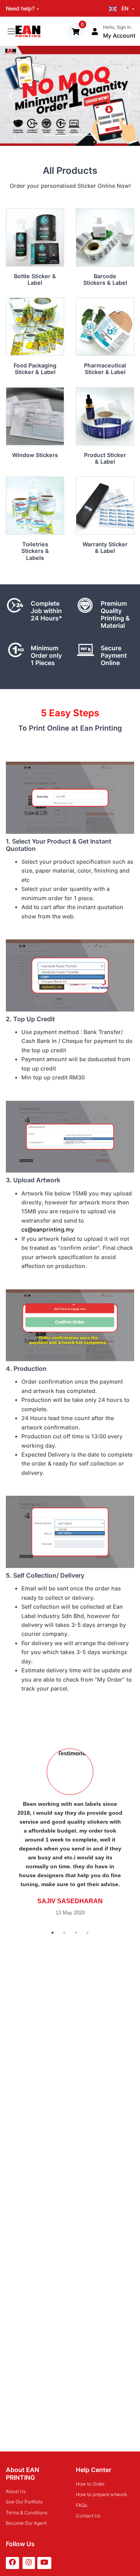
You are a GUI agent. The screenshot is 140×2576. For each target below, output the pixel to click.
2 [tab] (64, 1933)
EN (125, 8)
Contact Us (88, 2516)
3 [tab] (76, 1933)
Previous (6, 1832)
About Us (16, 2491)
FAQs (81, 2505)
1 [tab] (52, 1933)
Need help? (20, 8)
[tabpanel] (70, 1832)
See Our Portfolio (24, 2502)
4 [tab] (87, 1933)
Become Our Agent (26, 2523)
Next (134, 1832)
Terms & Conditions (27, 2513)
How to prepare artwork (101, 2494)
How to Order (90, 2484)
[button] (10, 96)
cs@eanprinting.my (48, 1229)
